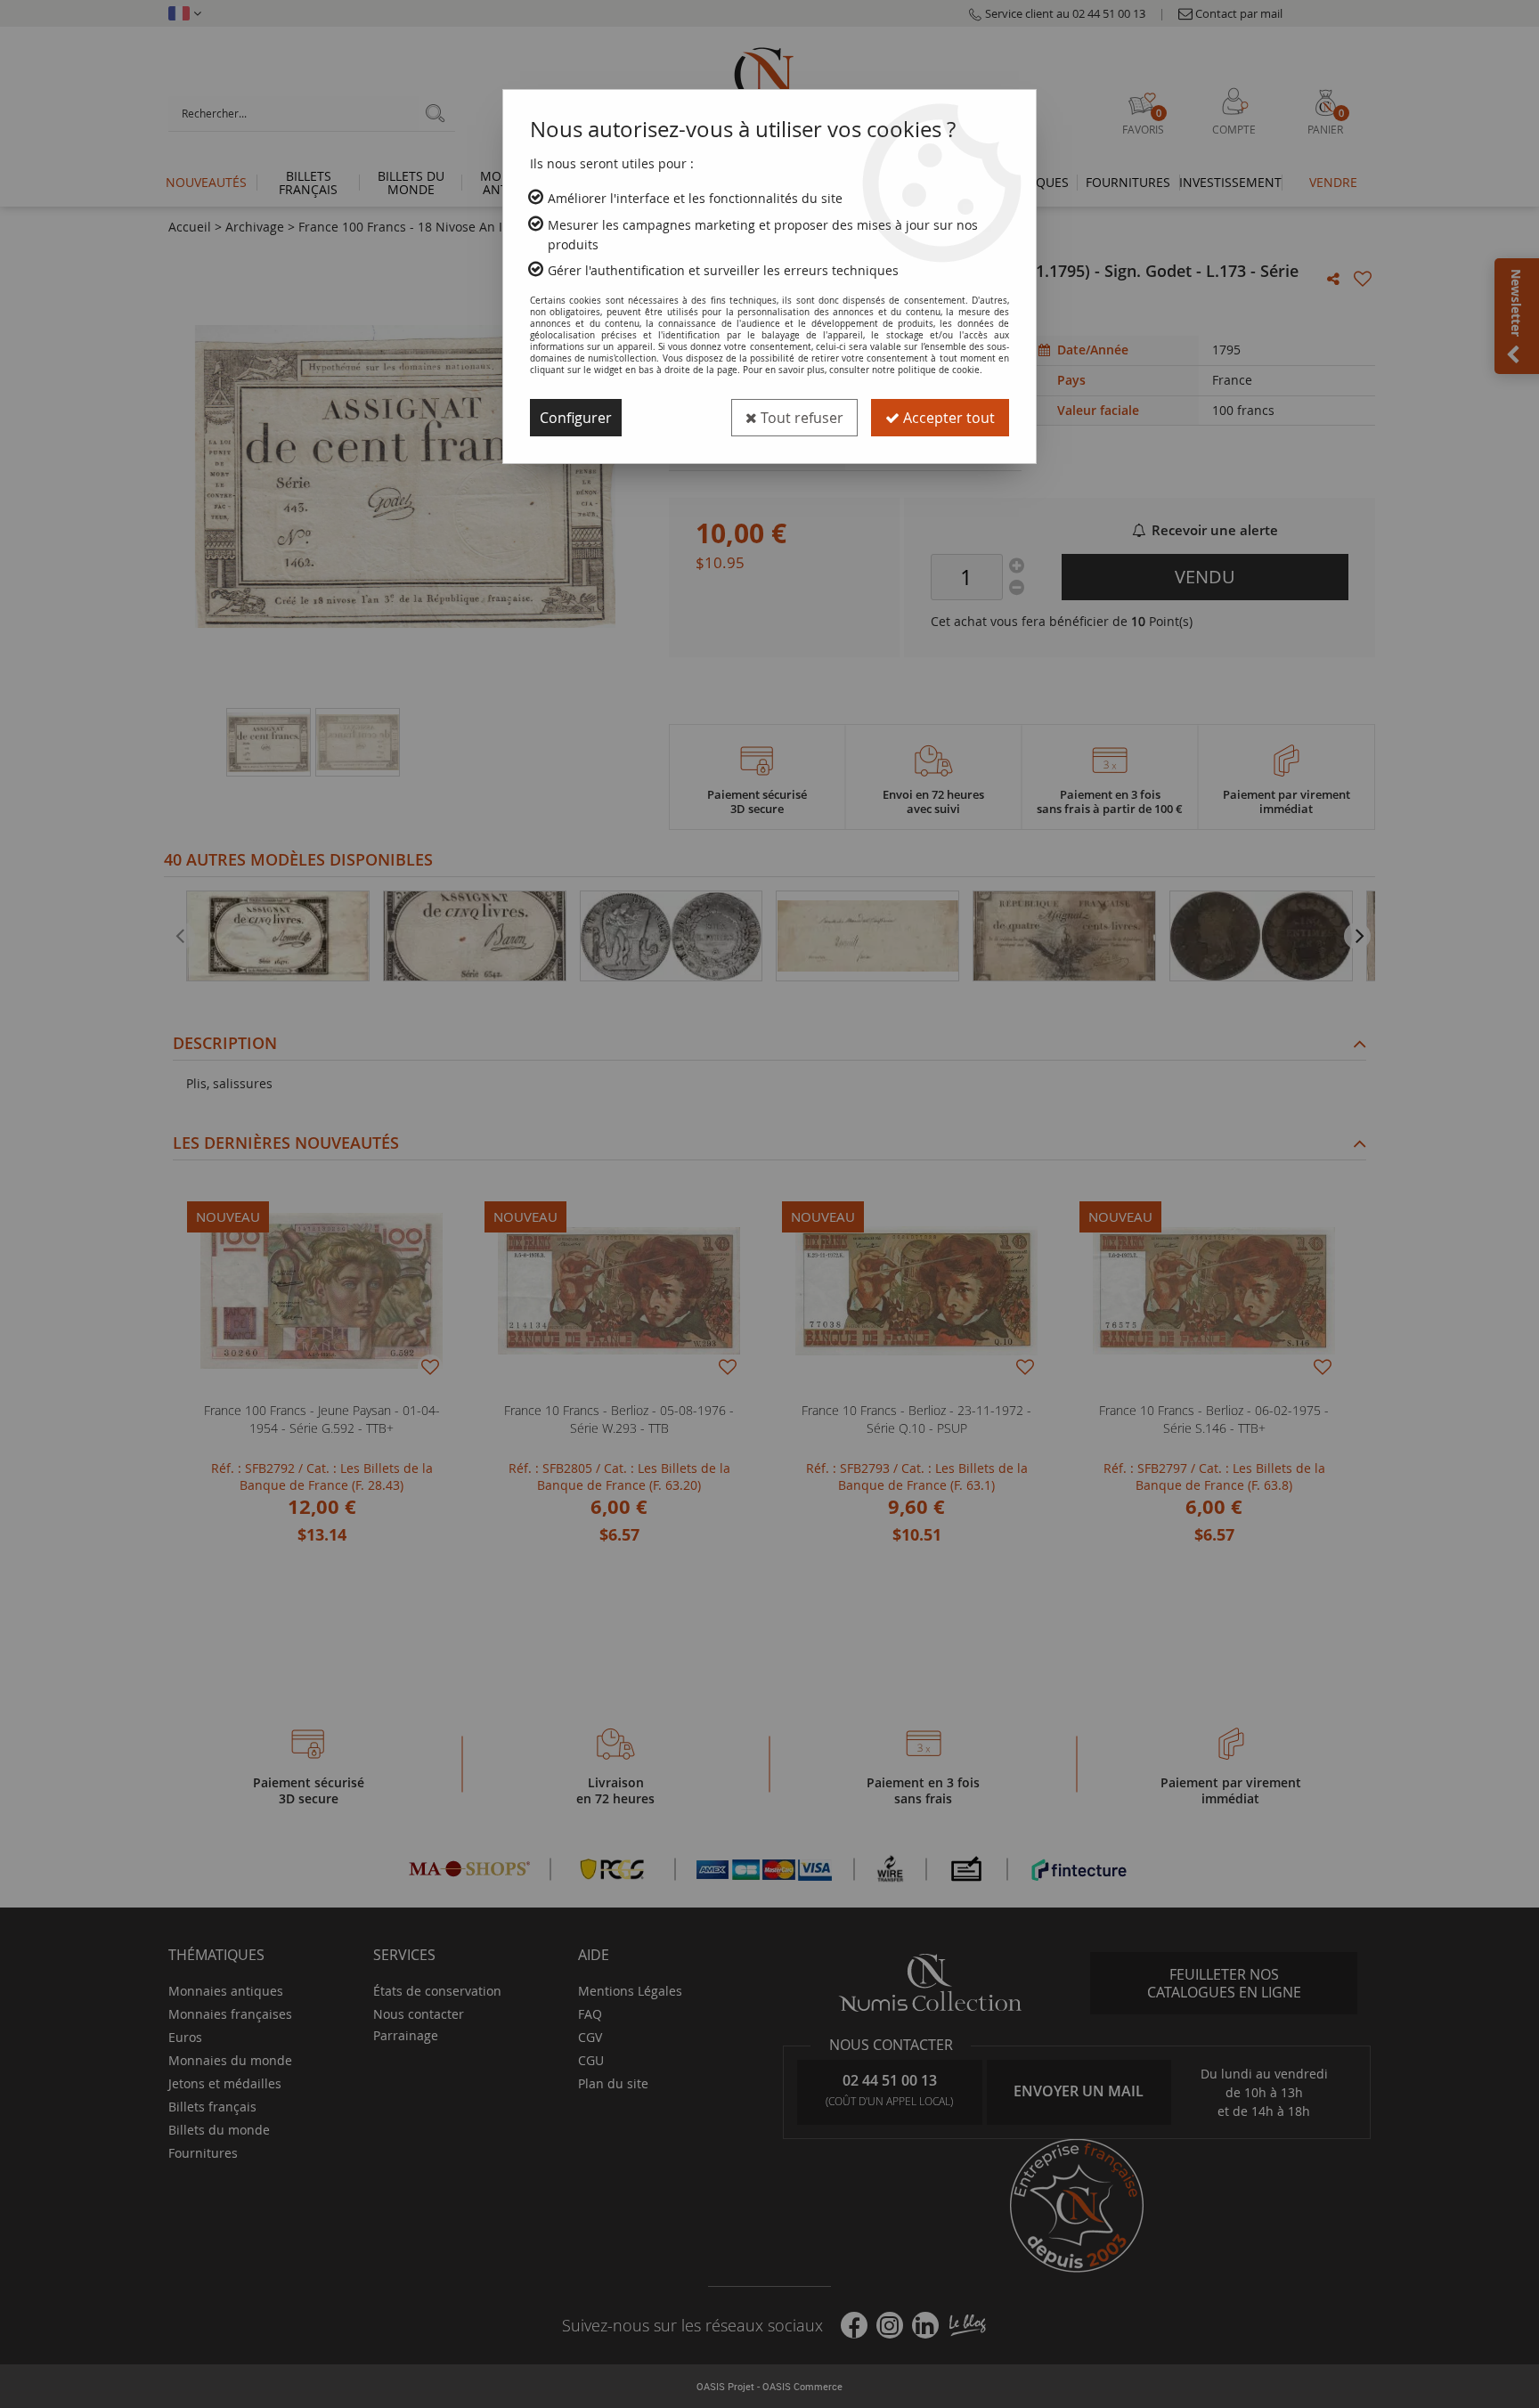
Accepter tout (947, 418)
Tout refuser (800, 418)
